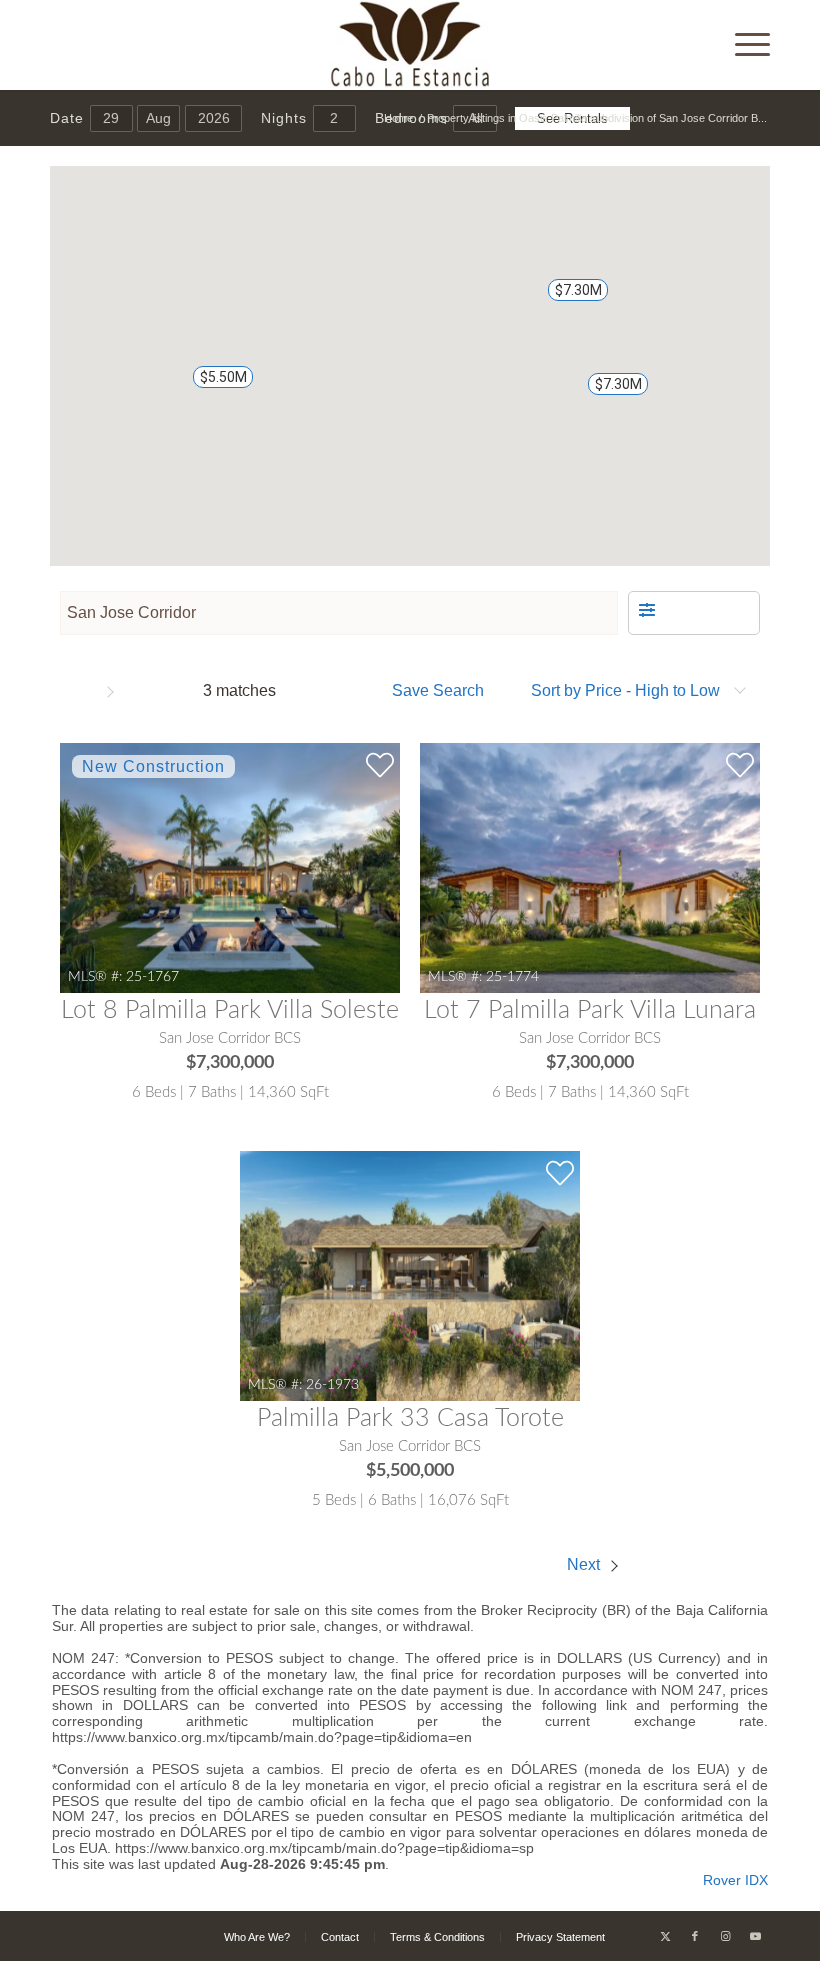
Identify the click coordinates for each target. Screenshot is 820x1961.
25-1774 (512, 976)
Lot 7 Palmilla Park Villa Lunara (590, 1010)
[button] (608, 393)
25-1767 (152, 976)
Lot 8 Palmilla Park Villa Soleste (230, 1010)
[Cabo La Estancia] (410, 45)
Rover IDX (735, 1880)
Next (585, 1564)
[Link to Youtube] (755, 1936)
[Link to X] (665, 1936)
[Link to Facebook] (695, 1936)
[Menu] (742, 45)
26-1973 (332, 1384)
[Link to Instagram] (725, 1936)
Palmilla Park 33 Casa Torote (410, 1418)
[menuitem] (742, 45)
